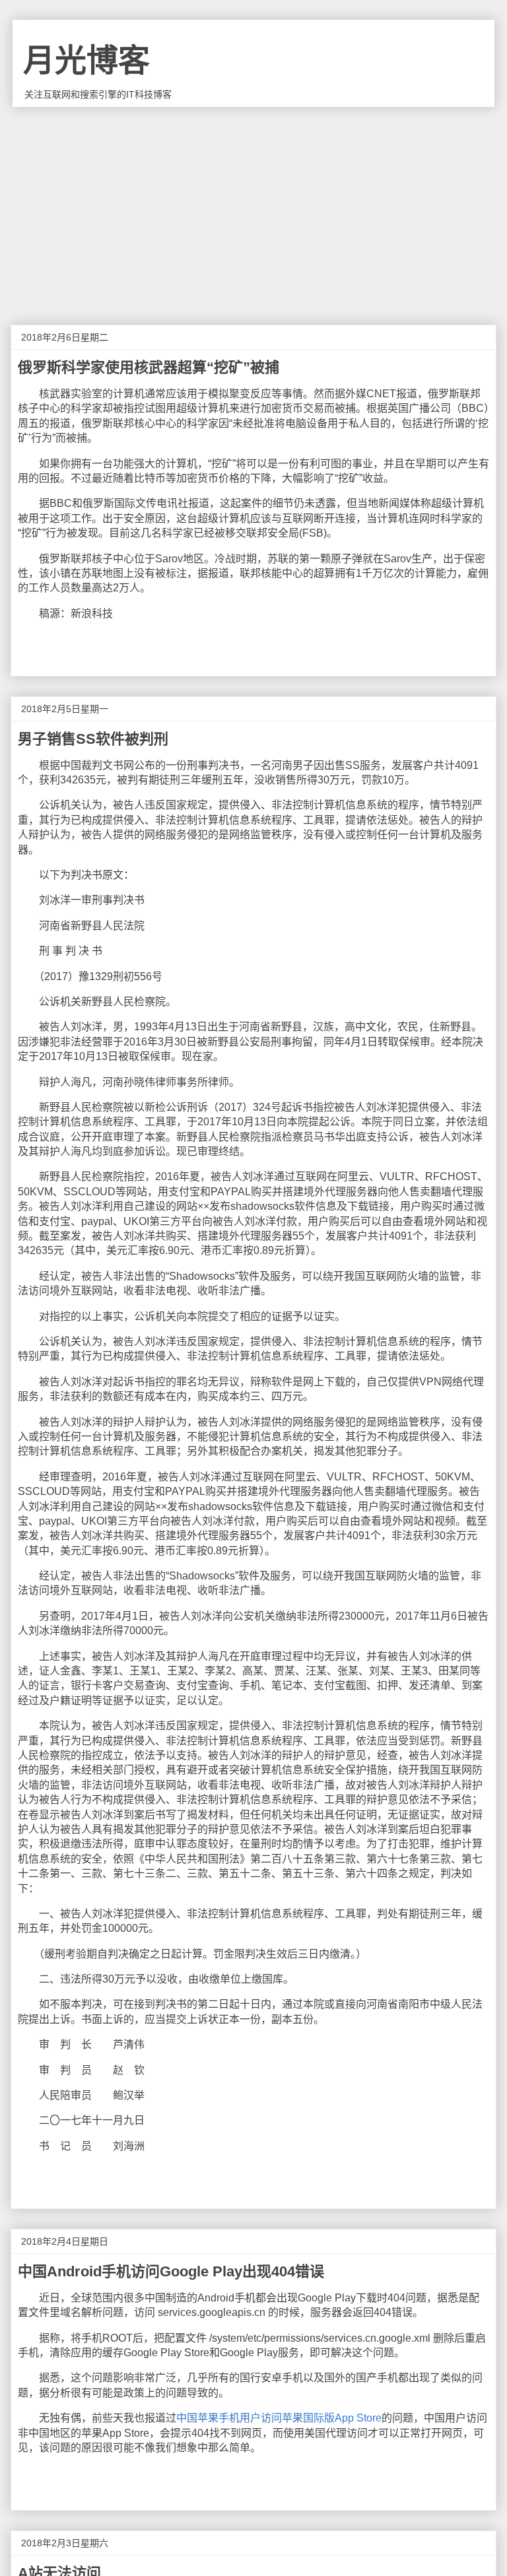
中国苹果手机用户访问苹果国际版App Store (279, 2418)
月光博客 (86, 60)
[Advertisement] (253, 206)
